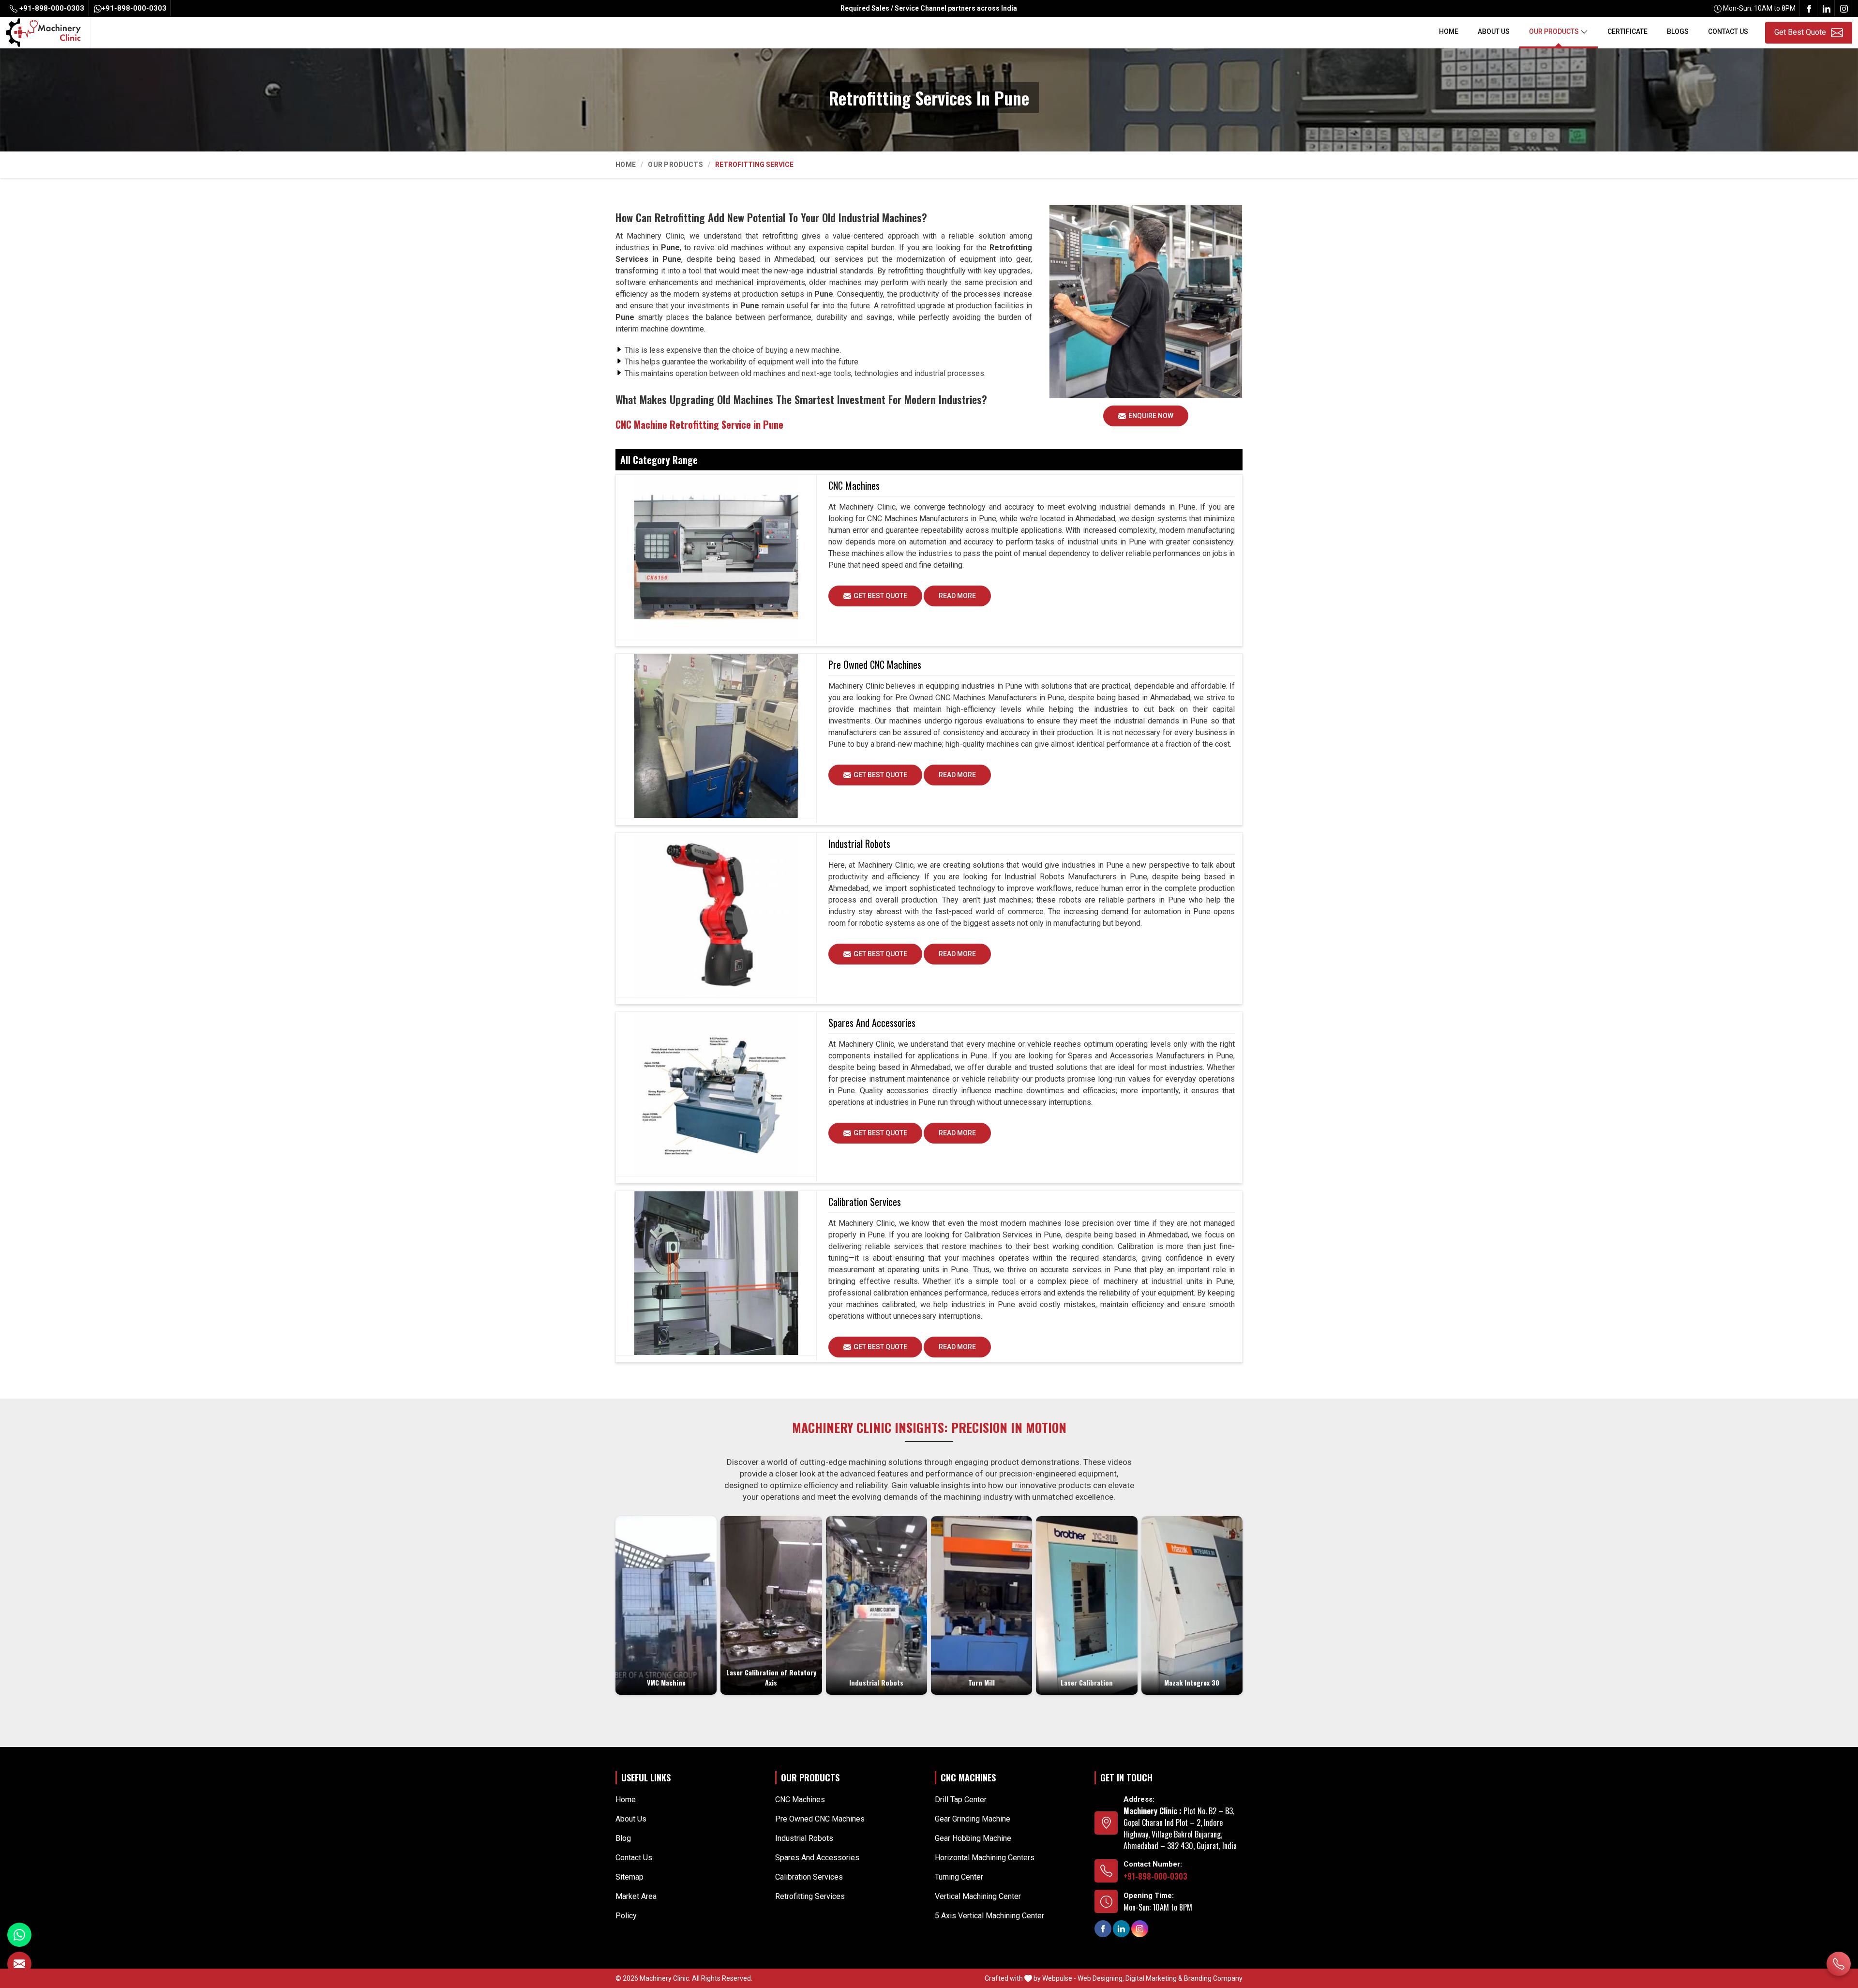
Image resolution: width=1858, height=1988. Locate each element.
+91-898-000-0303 (51, 8)
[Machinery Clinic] (43, 32)
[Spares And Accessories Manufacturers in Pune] (716, 1094)
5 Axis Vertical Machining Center (989, 1916)
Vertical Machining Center (978, 1896)
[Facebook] (1809, 8)
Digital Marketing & (1154, 1978)
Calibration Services (865, 1202)
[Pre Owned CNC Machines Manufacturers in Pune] (716, 736)
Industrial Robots (859, 843)
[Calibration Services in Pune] (716, 1273)
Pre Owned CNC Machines (875, 664)
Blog (623, 1838)
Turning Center (959, 1877)
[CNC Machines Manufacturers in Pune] (716, 557)
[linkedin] (1827, 8)
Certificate (1627, 31)
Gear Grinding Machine (973, 1819)
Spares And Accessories (872, 1023)
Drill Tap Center (961, 1800)
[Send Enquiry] (19, 1964)
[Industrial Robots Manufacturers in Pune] (716, 915)
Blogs (1678, 31)
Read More (957, 596)
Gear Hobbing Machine (973, 1838)
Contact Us (1728, 31)
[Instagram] (1844, 8)
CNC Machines (854, 485)
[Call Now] (1839, 1964)
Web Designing (1100, 1978)
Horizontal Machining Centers (985, 1858)
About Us (1494, 31)
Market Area (636, 1896)
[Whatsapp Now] (19, 1935)
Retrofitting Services (810, 1896)
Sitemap (629, 1877)
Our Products (1554, 31)
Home (1449, 31)
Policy (626, 1916)
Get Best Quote (880, 596)
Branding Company (1213, 1978)
